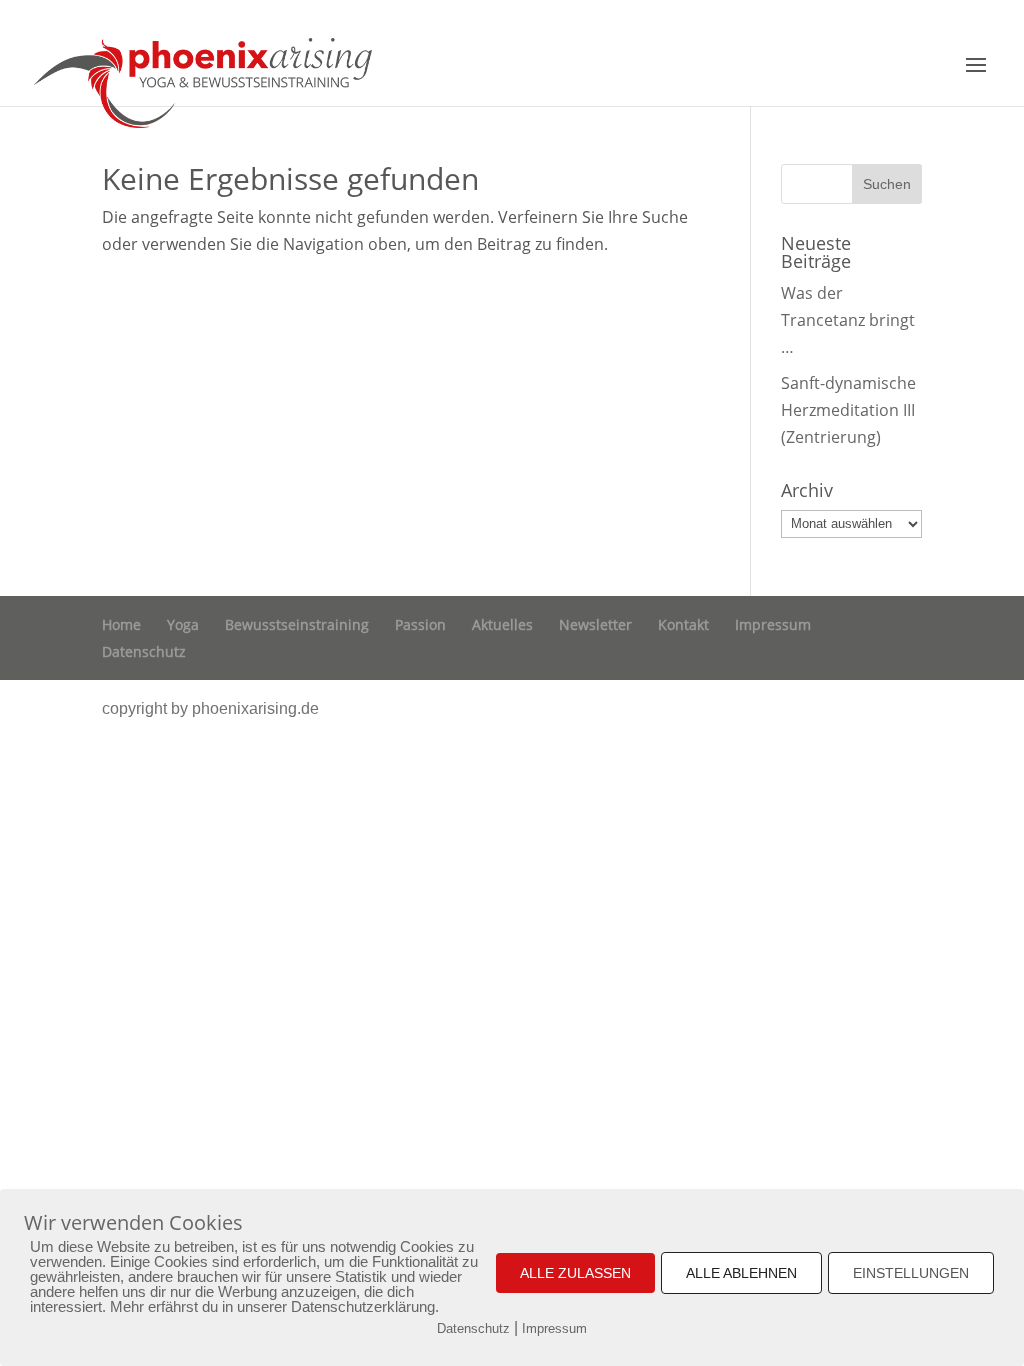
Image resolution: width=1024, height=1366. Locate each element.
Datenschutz (144, 651)
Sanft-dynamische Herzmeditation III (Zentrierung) (848, 410)
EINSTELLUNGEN (911, 1273)
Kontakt (683, 624)
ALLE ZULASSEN (575, 1273)
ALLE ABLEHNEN (741, 1273)
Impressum (773, 624)
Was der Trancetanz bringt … (848, 320)
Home (121, 624)
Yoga (183, 624)
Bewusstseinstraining (297, 624)
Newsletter (595, 624)
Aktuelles (502, 624)
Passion (420, 624)
